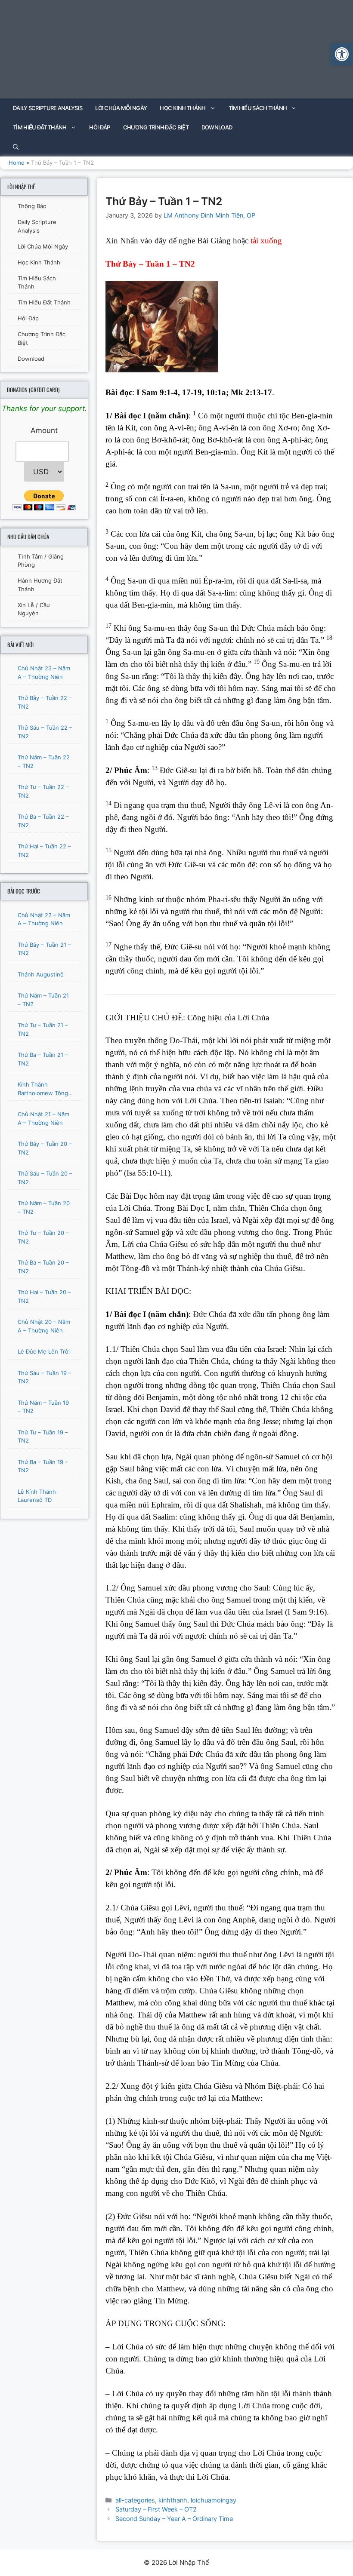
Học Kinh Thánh (183, 108)
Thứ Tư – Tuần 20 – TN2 (43, 1237)
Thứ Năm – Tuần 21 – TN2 (43, 1000)
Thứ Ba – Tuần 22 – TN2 (43, 821)
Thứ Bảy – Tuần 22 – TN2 (45, 702)
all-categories (135, 2500)
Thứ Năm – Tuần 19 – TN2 (43, 1407)
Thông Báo (32, 206)
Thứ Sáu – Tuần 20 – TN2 (45, 1178)
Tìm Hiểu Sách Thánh (258, 108)
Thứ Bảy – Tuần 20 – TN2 (45, 1148)
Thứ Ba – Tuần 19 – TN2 (43, 1466)
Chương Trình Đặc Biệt (156, 127)
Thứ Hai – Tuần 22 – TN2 (44, 850)
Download (217, 127)
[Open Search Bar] (16, 147)
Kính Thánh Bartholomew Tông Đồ (43, 1089)
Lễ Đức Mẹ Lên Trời (44, 1351)
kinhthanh (173, 2500)
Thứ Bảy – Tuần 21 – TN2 (44, 949)
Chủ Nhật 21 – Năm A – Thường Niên (43, 1118)
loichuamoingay (214, 2500)
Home (17, 163)
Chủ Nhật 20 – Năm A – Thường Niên (44, 1326)
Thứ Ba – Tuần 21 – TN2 (43, 1059)
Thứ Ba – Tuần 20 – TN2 (43, 1267)
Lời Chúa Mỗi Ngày (121, 108)
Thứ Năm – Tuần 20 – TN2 (44, 1207)
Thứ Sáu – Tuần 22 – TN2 (45, 732)
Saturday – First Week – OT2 (156, 2509)
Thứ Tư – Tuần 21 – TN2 (43, 1029)
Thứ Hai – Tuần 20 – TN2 (44, 1296)
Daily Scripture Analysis (48, 108)
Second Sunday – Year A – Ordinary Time (174, 2519)
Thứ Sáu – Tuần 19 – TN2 (45, 1377)
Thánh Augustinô (41, 974)
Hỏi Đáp (99, 127)
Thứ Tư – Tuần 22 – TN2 (43, 791)
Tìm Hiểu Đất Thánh (40, 127)
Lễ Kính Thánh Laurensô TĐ (37, 1496)
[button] (342, 54)
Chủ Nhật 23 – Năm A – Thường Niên (44, 672)
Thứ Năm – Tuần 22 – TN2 (44, 761)
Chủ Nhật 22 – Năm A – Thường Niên (44, 919)
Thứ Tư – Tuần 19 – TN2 (43, 1437)
